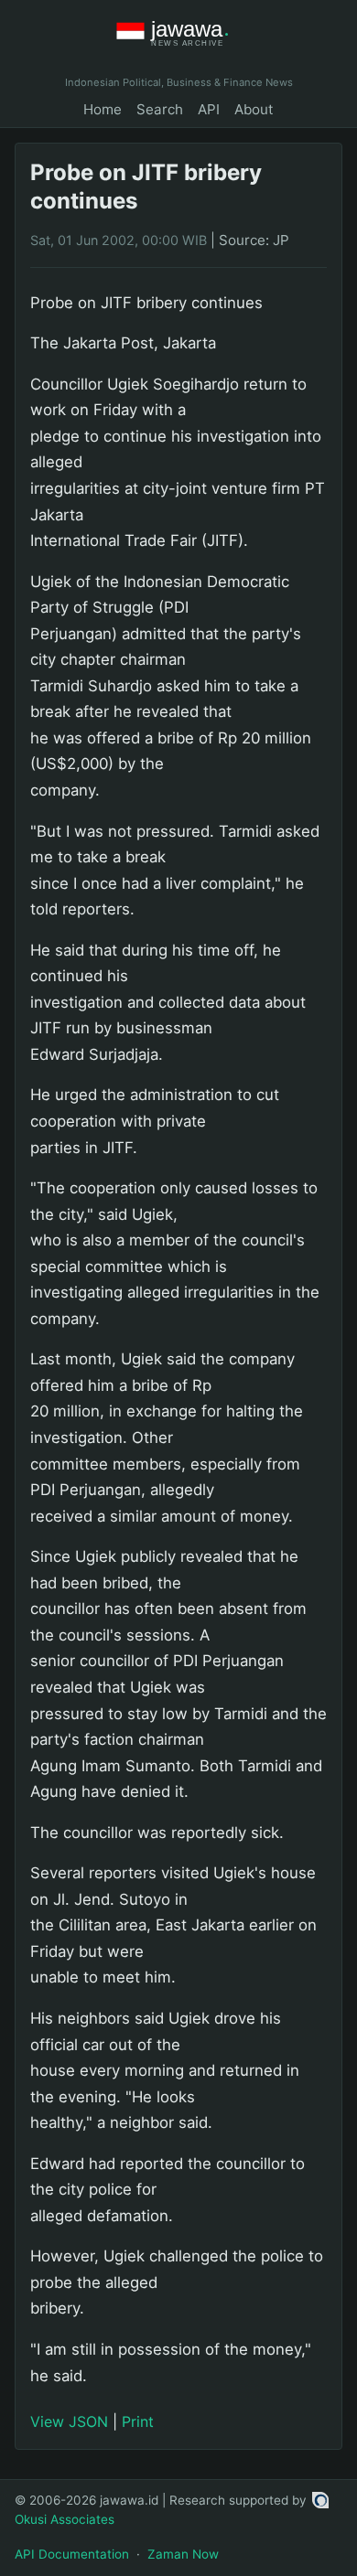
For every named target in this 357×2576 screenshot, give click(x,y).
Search (160, 109)
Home (103, 109)
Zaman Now (183, 2554)
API (209, 109)
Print (138, 2421)
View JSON (69, 2421)
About (254, 109)
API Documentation (72, 2554)
